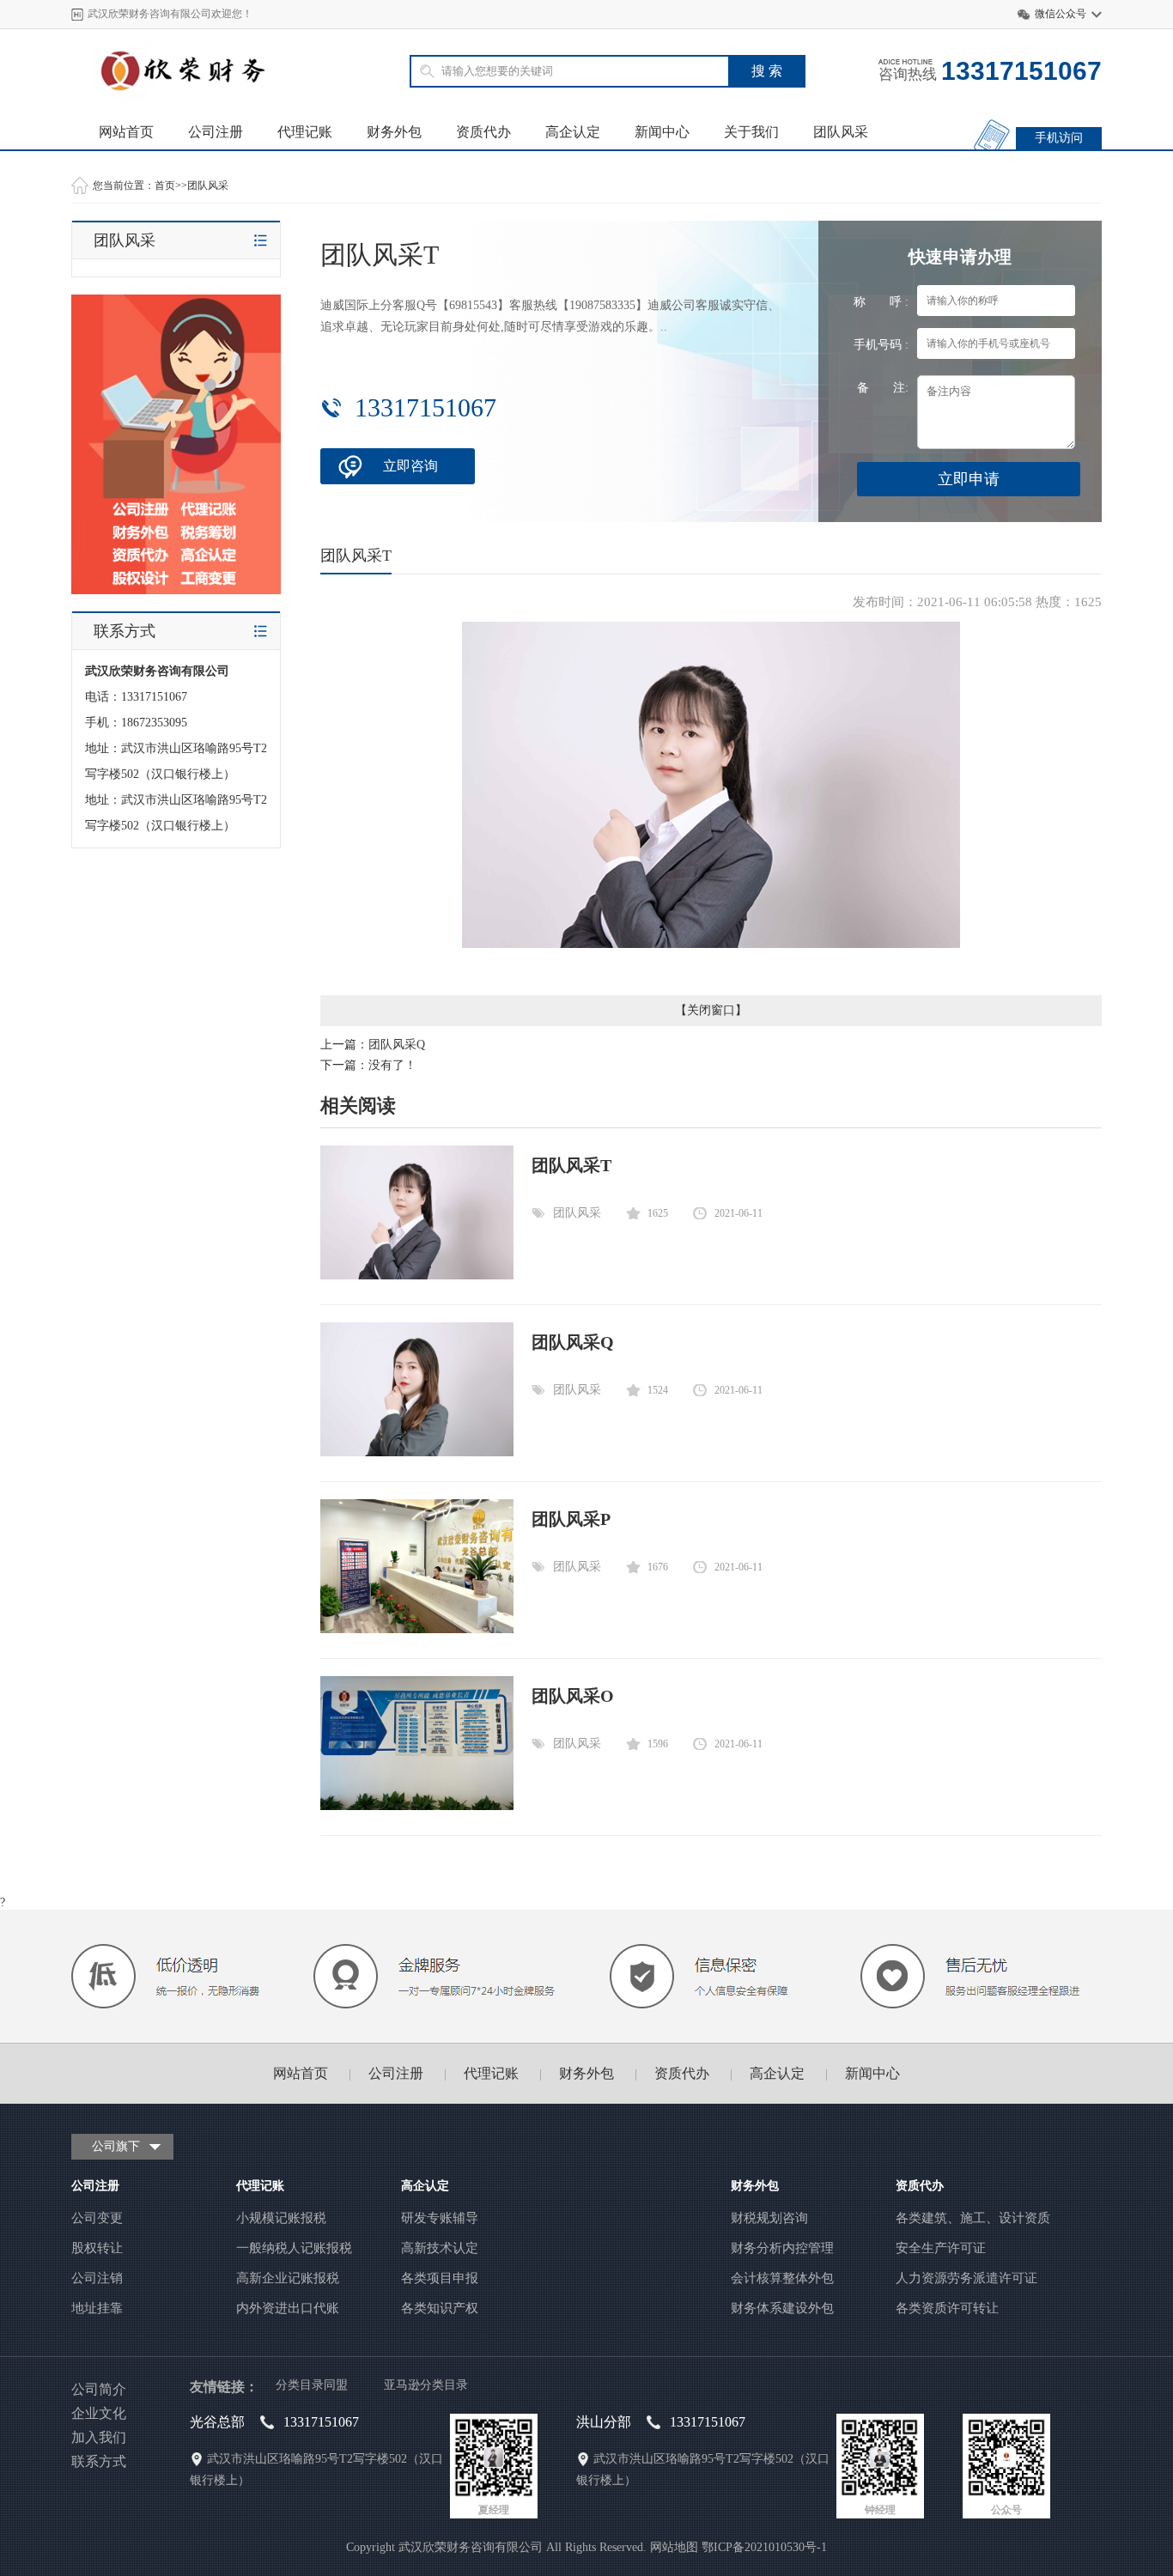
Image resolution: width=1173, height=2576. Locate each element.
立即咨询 (410, 466)
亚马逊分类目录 (426, 2385)
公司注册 (216, 132)
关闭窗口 (711, 1010)
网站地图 (674, 2547)
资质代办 (483, 132)
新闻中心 (662, 132)
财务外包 (394, 132)
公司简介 (99, 2389)
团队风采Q (397, 1045)
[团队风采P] (417, 1629)
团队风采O (573, 1696)
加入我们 (99, 2437)
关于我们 (751, 132)
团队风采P (571, 1519)
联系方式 (99, 2461)
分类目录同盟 (312, 2385)
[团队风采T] (417, 1276)
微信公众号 (1061, 14)
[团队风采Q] (417, 1452)
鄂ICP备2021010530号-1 (764, 2547)
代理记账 (305, 132)
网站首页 (126, 132)
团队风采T (571, 1165)
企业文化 (99, 2413)
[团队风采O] (417, 1806)
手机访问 (1059, 138)
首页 (165, 185)
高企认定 (573, 132)
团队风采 (841, 132)
